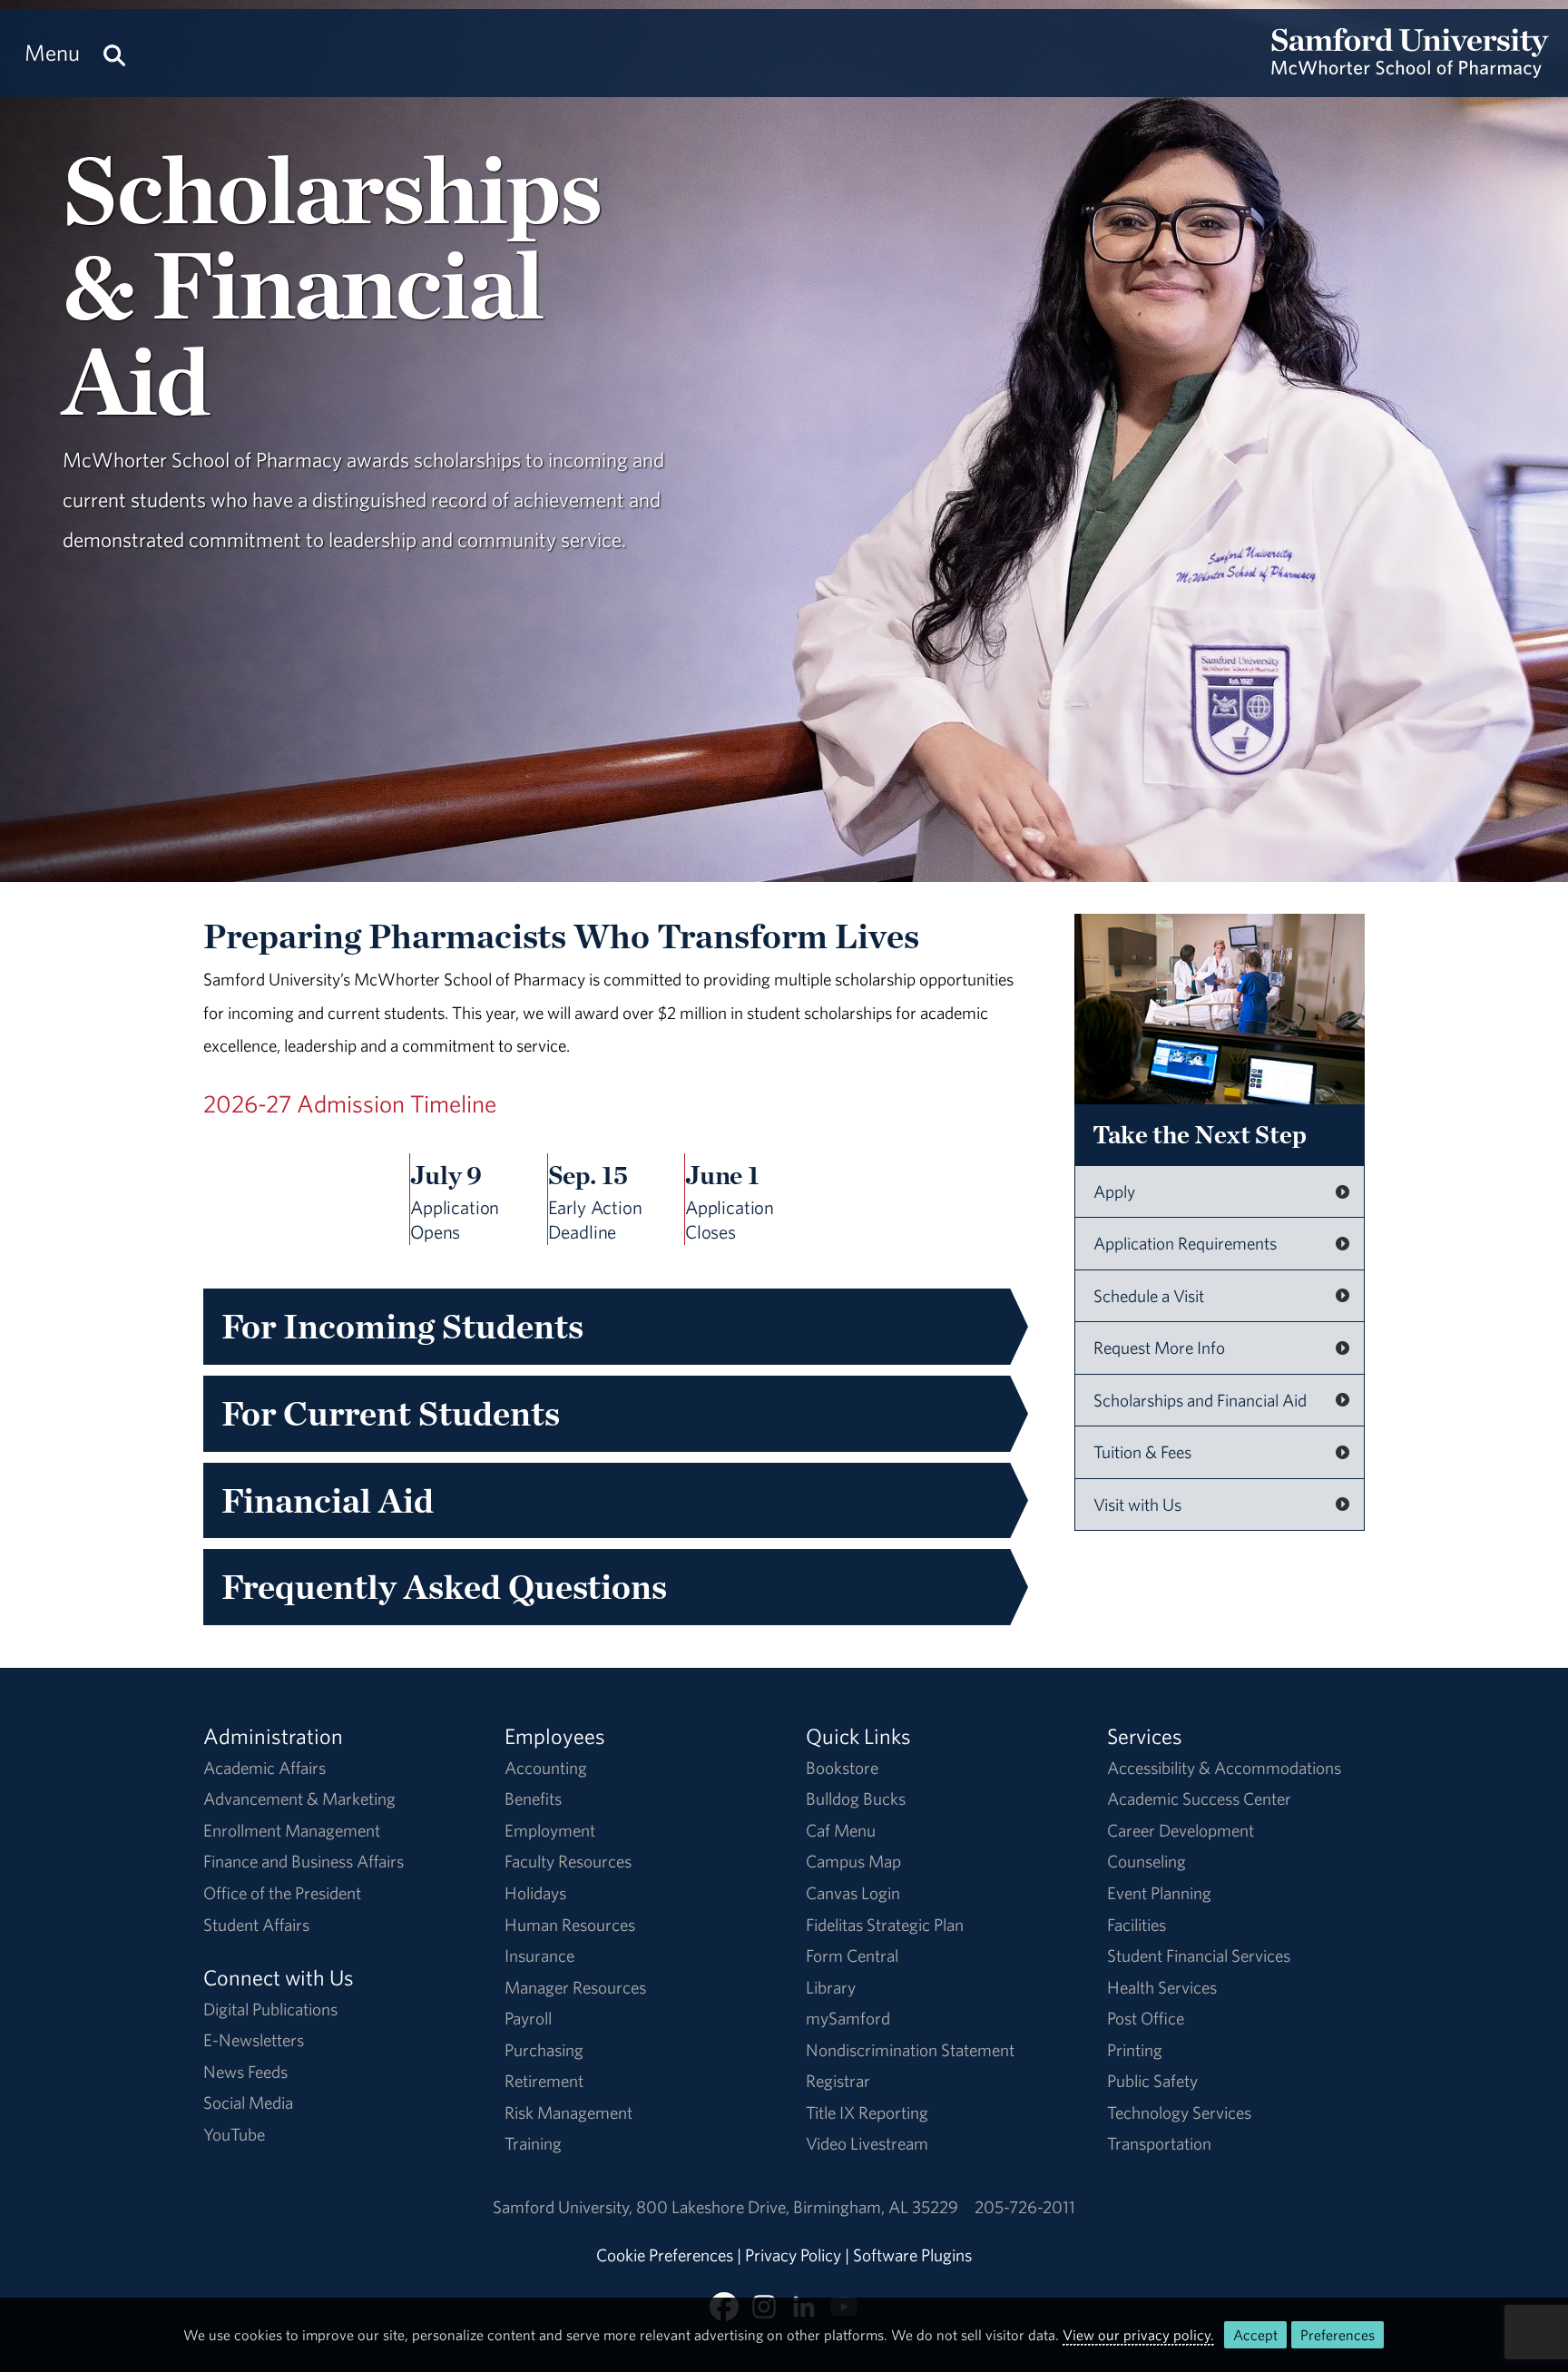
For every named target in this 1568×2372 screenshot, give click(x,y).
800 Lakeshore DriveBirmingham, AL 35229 (797, 2207)
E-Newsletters (254, 2040)
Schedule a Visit (1149, 1296)
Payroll (528, 2018)
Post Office (1146, 2018)
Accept (1255, 2335)
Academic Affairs (265, 1768)
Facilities (1137, 1925)
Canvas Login (853, 1893)
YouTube (234, 2134)
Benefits (533, 1799)
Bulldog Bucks (856, 1799)
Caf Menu (841, 1830)
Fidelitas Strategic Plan (885, 1925)
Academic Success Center (1199, 1799)
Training (533, 2143)
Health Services (1162, 1987)
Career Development (1181, 1830)
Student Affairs (256, 1925)
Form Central (852, 1955)
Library (831, 1987)
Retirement (544, 2081)
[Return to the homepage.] (1410, 69)
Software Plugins (912, 2255)
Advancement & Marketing (299, 1799)
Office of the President (282, 1893)
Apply (1114, 1191)
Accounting (546, 1768)
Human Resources (570, 1925)
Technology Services (1179, 2112)
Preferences (1338, 2335)
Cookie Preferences (665, 2255)
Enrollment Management (292, 1830)
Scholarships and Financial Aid (1200, 1400)
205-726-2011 (1025, 2207)
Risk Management (568, 2112)
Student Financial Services (1199, 1955)
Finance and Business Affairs (304, 1861)
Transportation (1159, 2143)
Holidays (535, 1893)
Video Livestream (867, 2143)
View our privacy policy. (1138, 2335)
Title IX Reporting (867, 2112)
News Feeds (245, 2072)
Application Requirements (1185, 1243)
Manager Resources (575, 1987)
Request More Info (1159, 1348)
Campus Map (853, 1861)
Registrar (838, 2081)
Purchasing (544, 2050)
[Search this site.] (114, 53)
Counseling (1147, 1861)
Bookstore (842, 1768)
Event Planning (1159, 1893)
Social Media (248, 2102)
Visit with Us (1137, 1505)
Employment (550, 1830)
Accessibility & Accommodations (1224, 1768)
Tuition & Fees (1142, 1452)
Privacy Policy (793, 2255)
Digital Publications (270, 2009)
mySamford (848, 2018)
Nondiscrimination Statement (910, 2050)
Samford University (564, 2207)
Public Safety (1152, 2081)
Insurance (539, 1955)
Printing (1135, 2050)
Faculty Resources (568, 1861)
